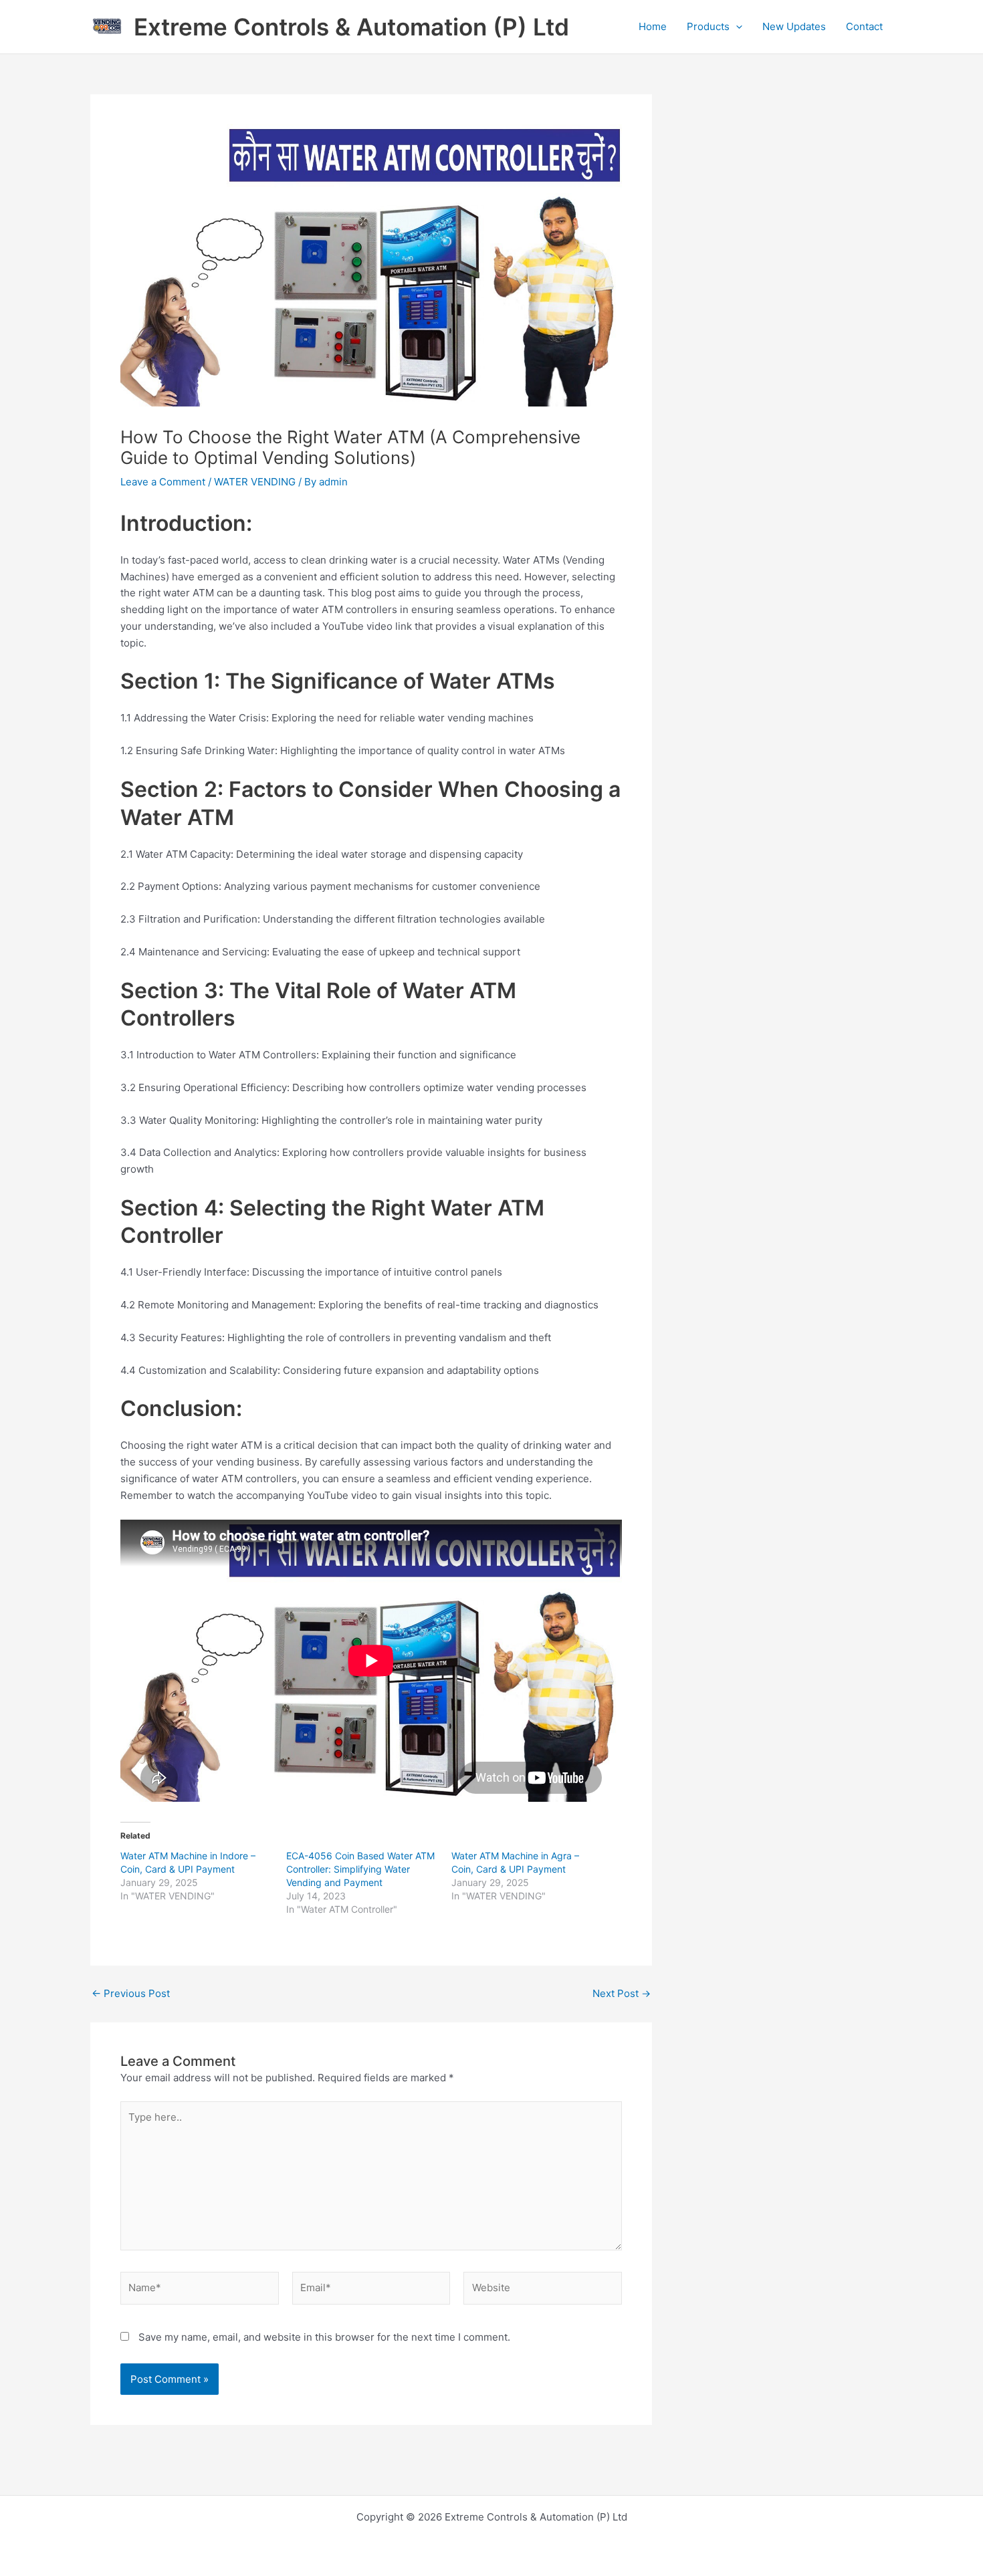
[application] (736, 27)
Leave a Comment (163, 482)
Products (708, 26)
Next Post (622, 1993)
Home (653, 26)
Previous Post (131, 1993)
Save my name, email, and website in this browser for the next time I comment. (324, 2337)
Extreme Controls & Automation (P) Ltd (351, 27)
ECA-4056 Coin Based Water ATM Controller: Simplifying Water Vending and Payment (360, 1869)
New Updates (794, 26)
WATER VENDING (255, 482)
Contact (864, 26)
